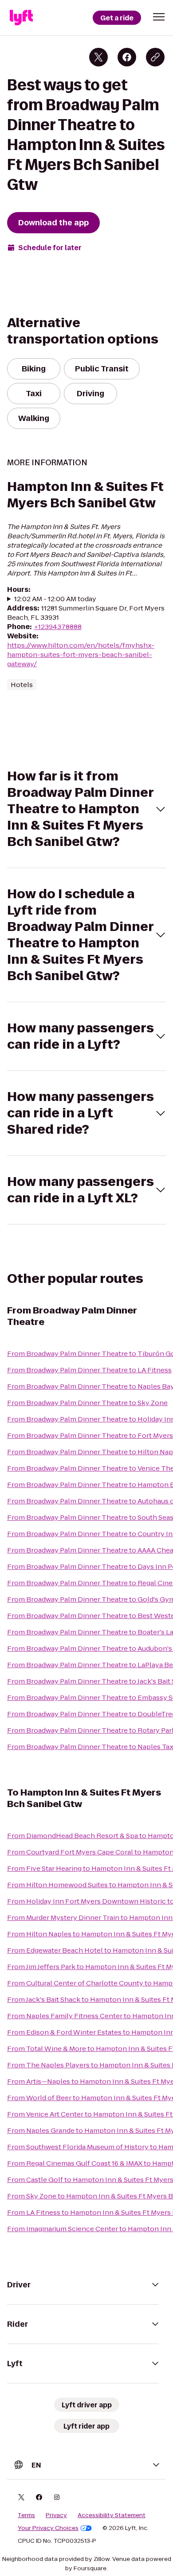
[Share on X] (98, 57)
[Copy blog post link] (155, 57)
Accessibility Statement (112, 2515)
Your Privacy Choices (48, 2528)
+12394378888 (58, 627)
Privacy (56, 2515)
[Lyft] (21, 18)
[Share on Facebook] (127, 57)
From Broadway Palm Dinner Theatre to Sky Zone (87, 1403)
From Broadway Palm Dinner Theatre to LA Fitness (89, 1370)
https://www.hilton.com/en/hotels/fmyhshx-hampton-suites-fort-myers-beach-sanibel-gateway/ (81, 655)
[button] (159, 17)
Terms (26, 2515)
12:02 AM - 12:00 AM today (55, 599)
